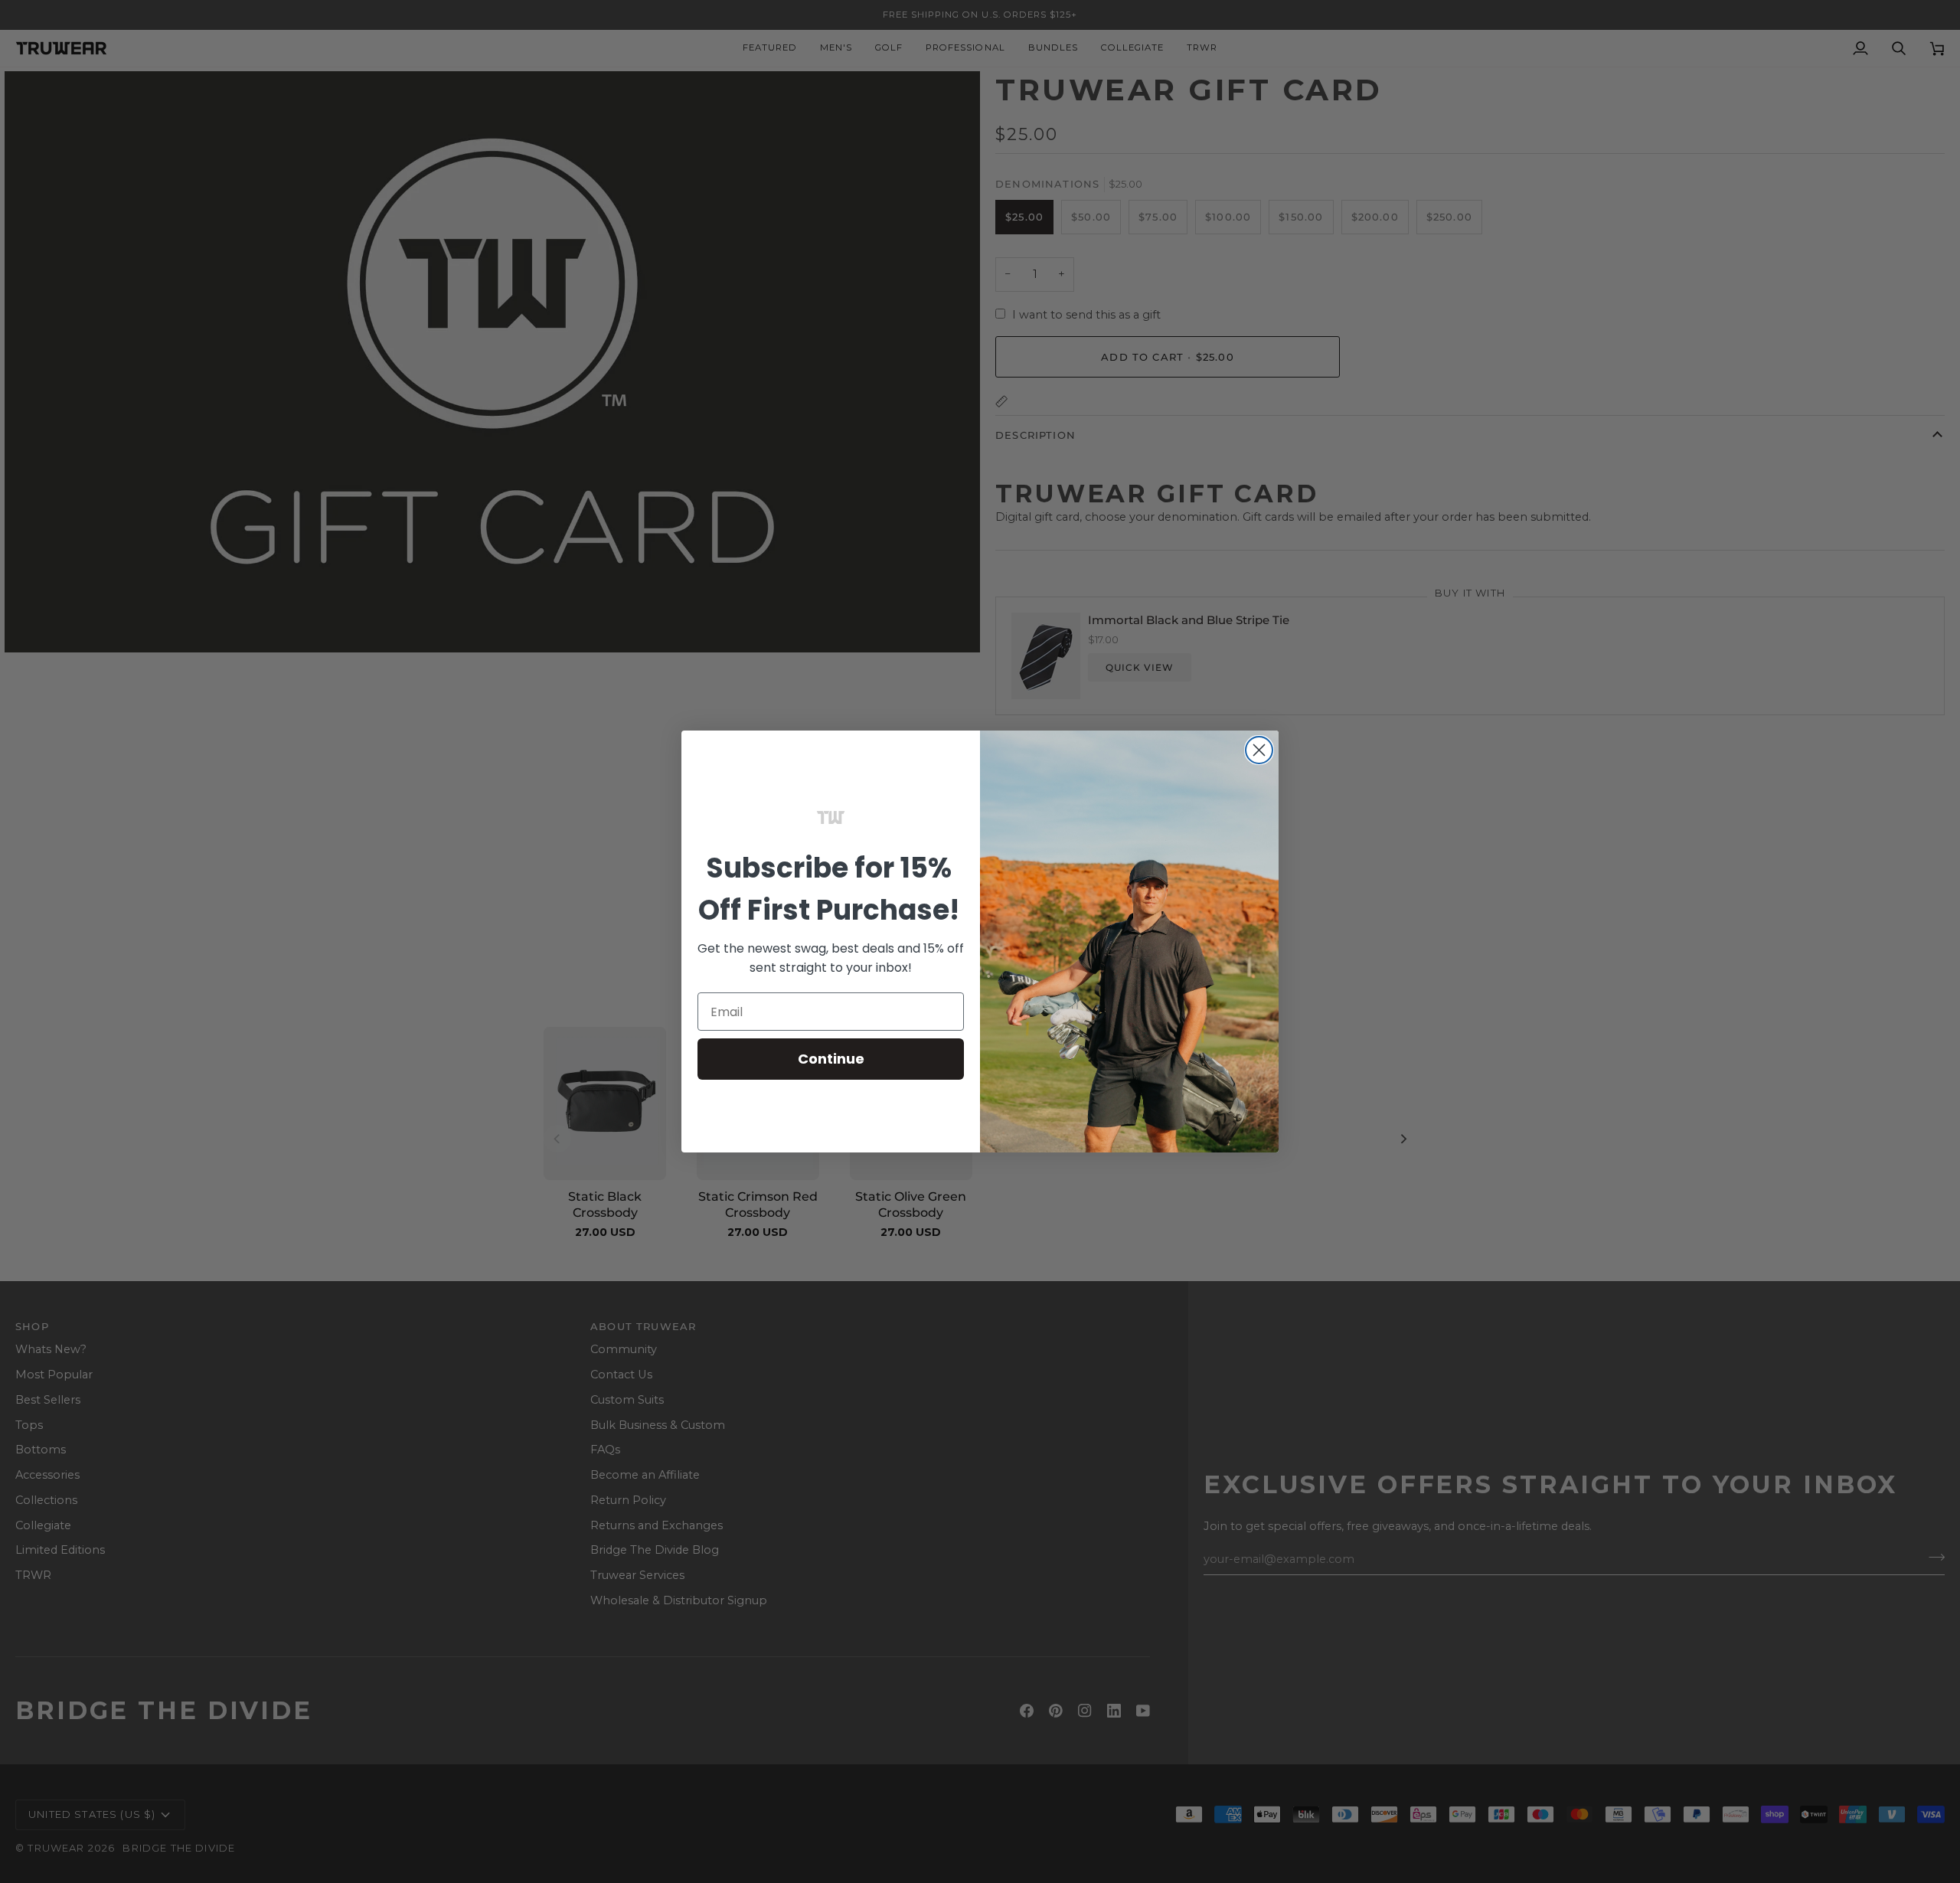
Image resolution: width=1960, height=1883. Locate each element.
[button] (831, 818)
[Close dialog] (1259, 750)
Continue (831, 1059)
